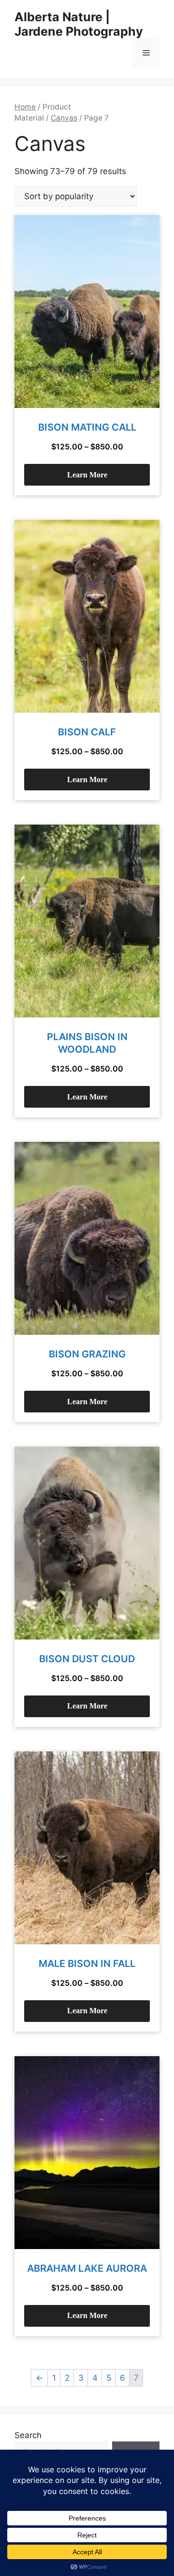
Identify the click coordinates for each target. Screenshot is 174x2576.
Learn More (87, 475)
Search (28, 2435)
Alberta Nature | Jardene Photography (79, 24)
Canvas (64, 118)
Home (25, 107)
